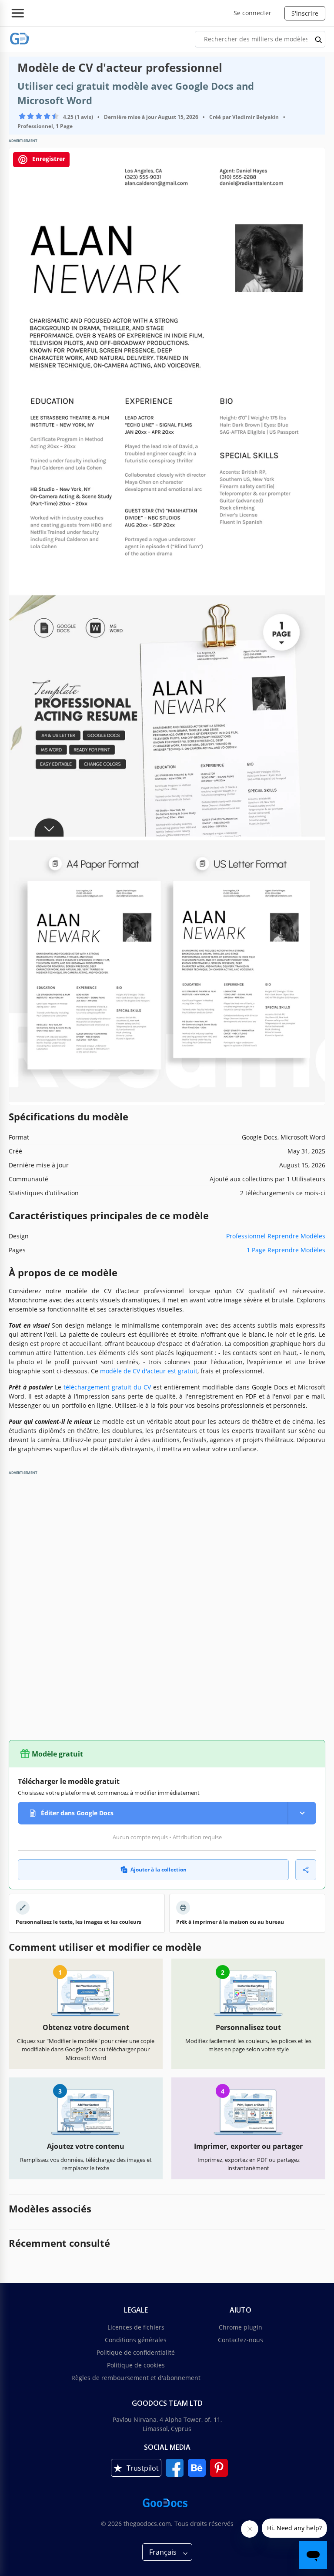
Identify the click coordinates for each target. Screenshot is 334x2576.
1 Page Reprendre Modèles (286, 1250)
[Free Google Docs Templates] (20, 39)
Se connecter (252, 13)
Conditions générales (136, 2340)
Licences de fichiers (136, 2327)
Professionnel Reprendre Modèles (276, 1236)
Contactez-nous (240, 2340)
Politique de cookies (136, 2365)
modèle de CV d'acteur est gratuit (149, 1371)
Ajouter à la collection (159, 1870)
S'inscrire (305, 13)
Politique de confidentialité (136, 2352)
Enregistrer (48, 159)
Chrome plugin (240, 2327)
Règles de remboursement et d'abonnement (136, 2378)
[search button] (319, 39)
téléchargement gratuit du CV (107, 1387)
